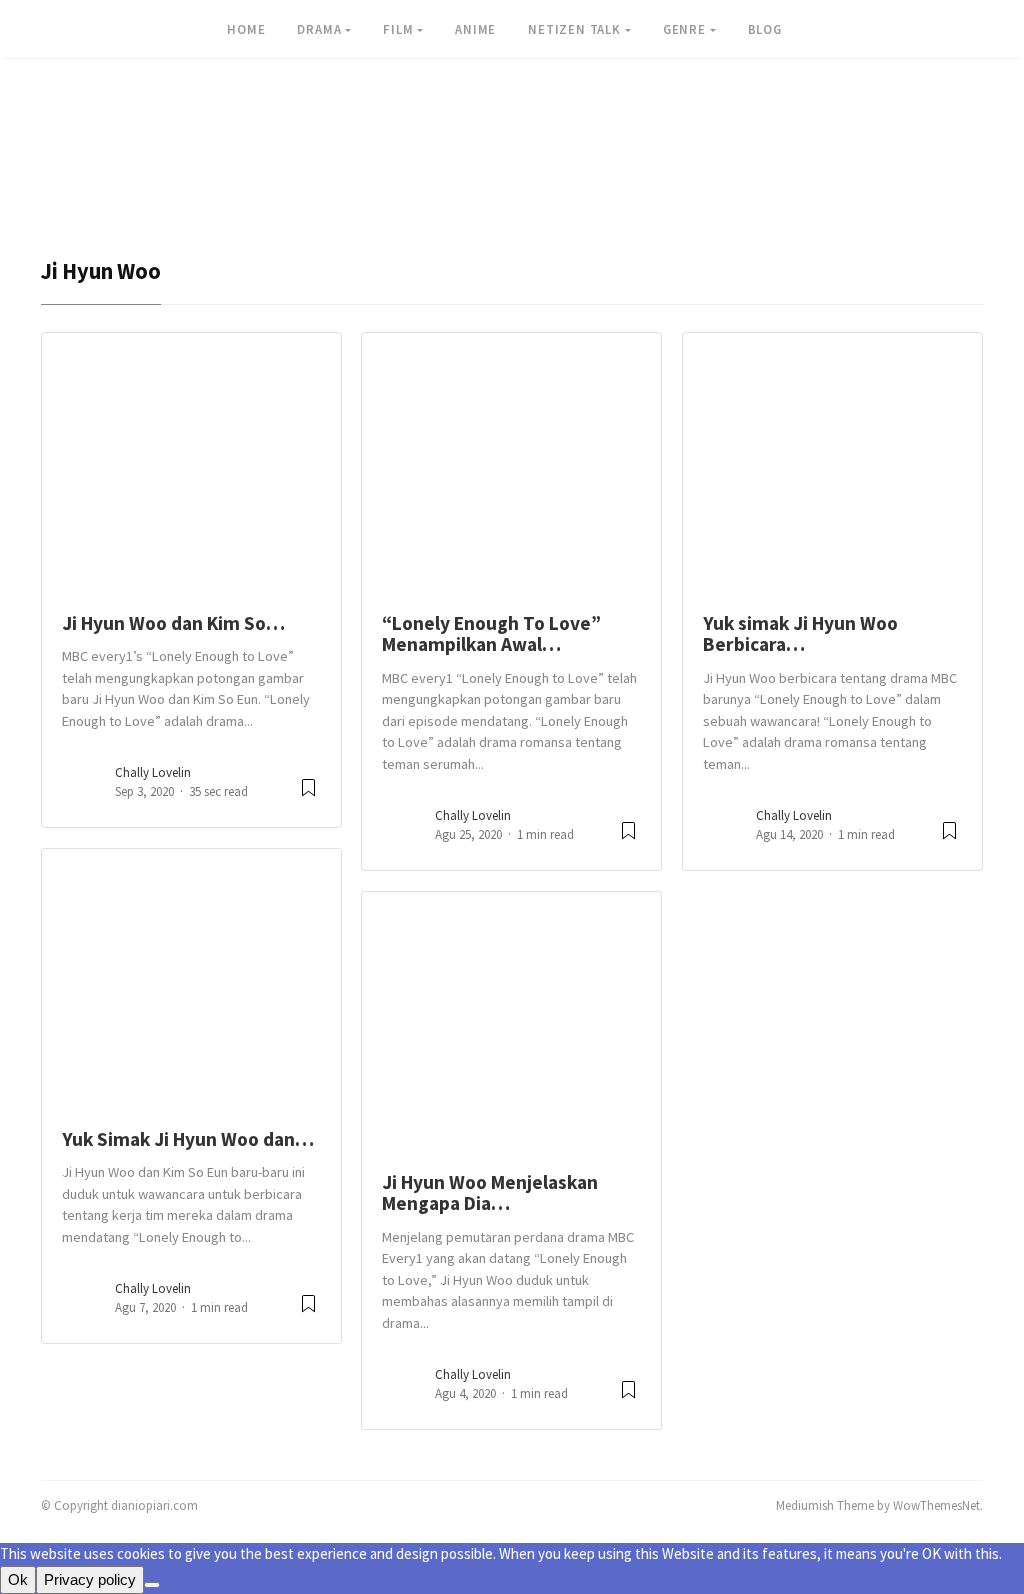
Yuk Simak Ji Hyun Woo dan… (188, 1139)
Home (246, 29)
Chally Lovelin (153, 772)
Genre (684, 29)
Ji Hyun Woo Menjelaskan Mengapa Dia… (490, 1192)
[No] (152, 1585)
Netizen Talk (574, 29)
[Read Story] (308, 795)
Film (398, 29)
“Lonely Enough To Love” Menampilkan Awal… (491, 633)
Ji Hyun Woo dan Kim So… (173, 623)
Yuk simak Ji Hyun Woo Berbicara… (800, 633)
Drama (319, 29)
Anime (475, 29)
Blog (765, 29)
